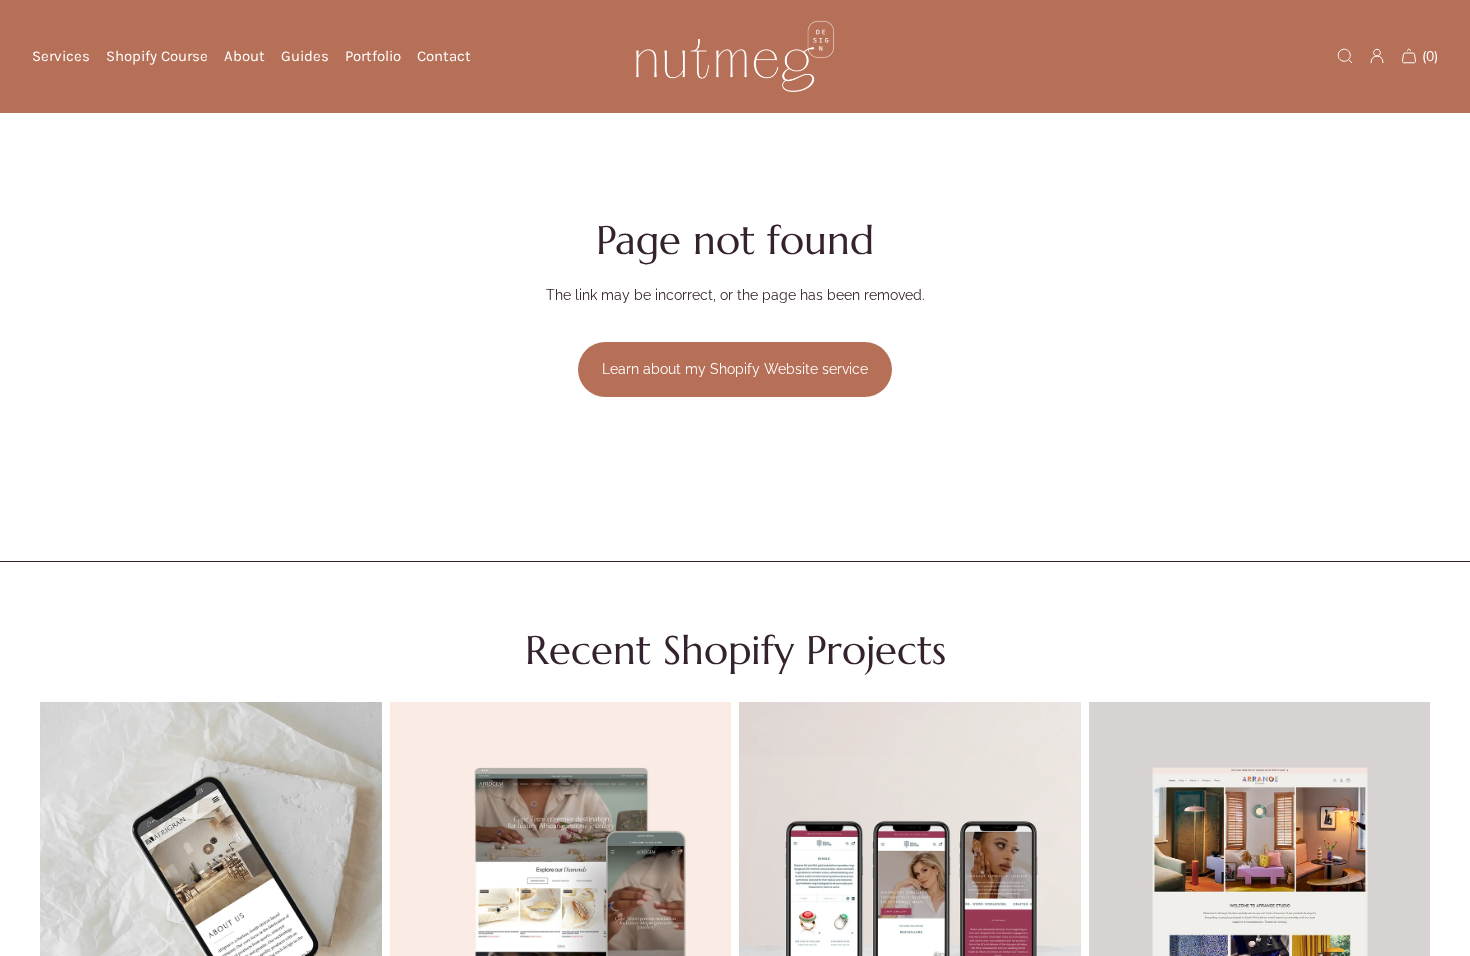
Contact (444, 56)
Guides (305, 56)
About (244, 56)
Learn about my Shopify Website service (735, 369)
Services (61, 56)
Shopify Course (157, 56)
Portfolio (373, 56)
